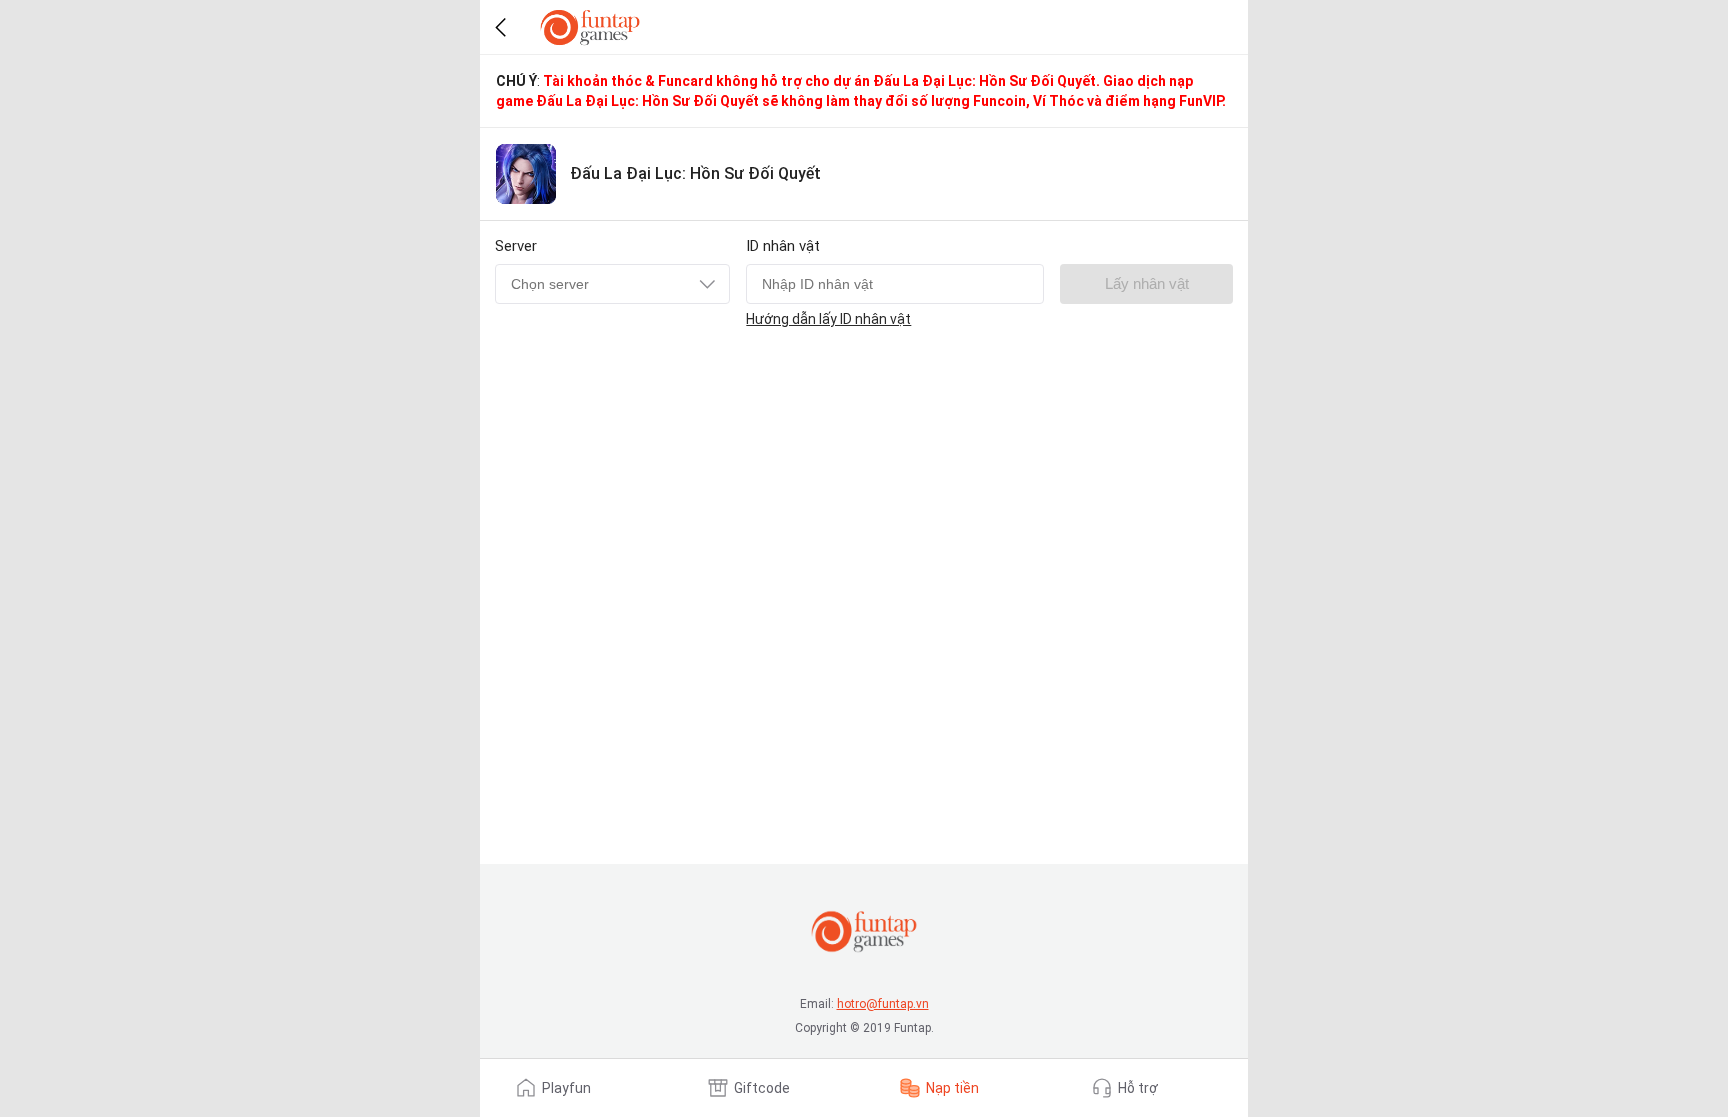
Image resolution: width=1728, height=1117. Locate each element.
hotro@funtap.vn (883, 1004)
